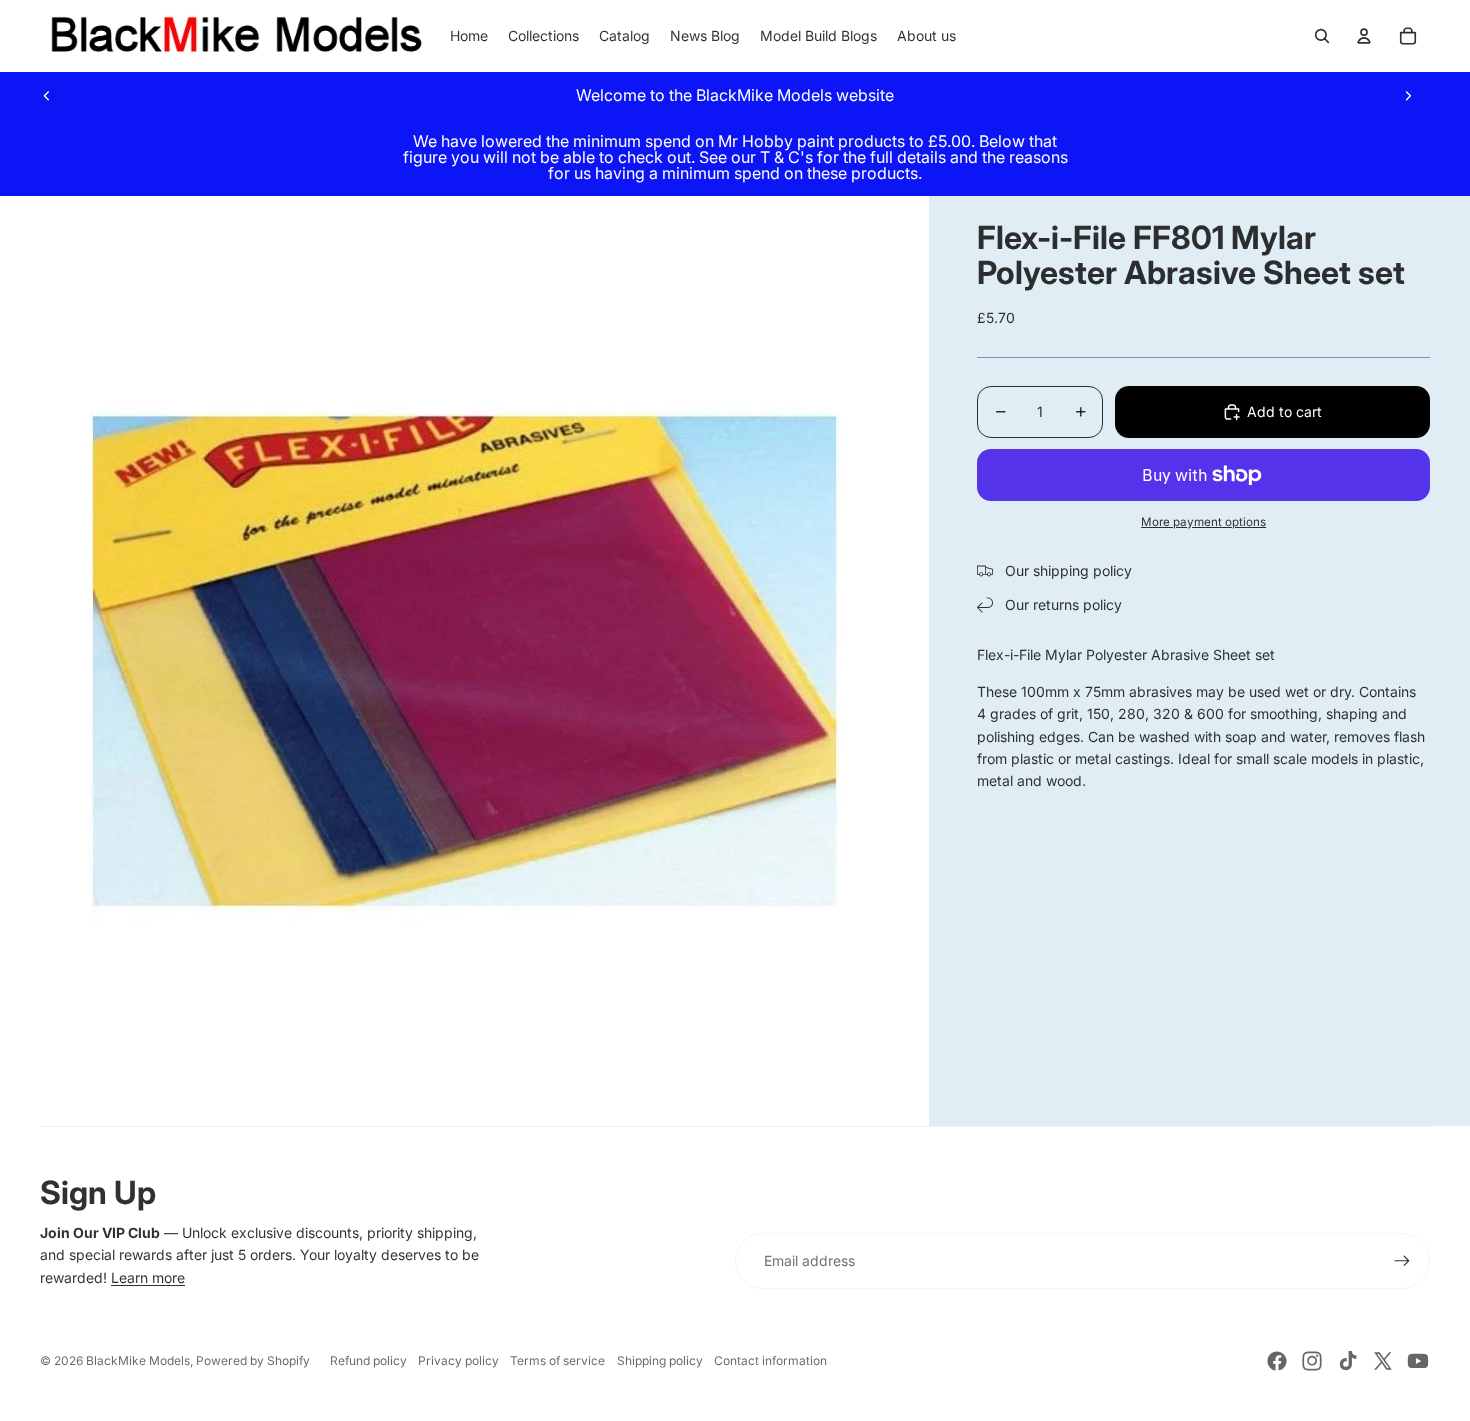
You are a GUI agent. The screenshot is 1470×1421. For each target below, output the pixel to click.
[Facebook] (1277, 1361)
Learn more (148, 1277)
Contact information (770, 1360)
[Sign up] (1402, 1261)
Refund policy (368, 1360)
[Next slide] (1408, 95)
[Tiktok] (1348, 1361)
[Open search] (1322, 36)
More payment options (1203, 522)
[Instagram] (1312, 1361)
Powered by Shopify (253, 1360)
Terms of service (557, 1360)
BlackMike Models (138, 1360)
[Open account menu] (1364, 36)
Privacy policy (458, 1360)
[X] (1383, 1361)
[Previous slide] (47, 95)
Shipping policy (660, 1360)
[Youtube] (1418, 1361)
